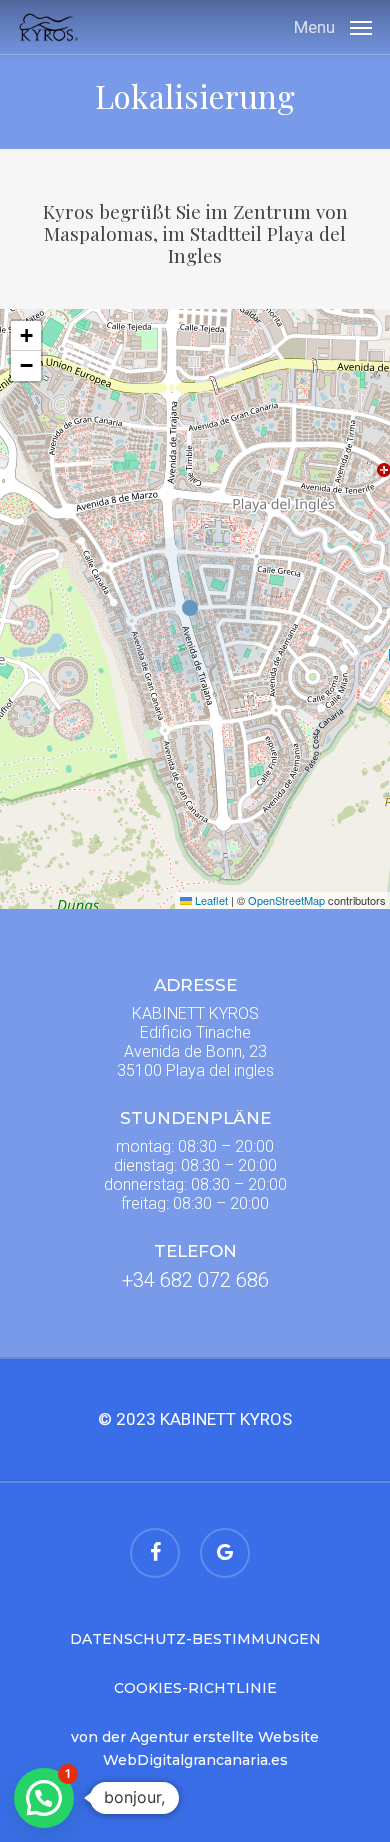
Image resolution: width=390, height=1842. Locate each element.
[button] (333, 25)
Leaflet (210, 900)
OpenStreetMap (286, 900)
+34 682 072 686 (195, 1280)
